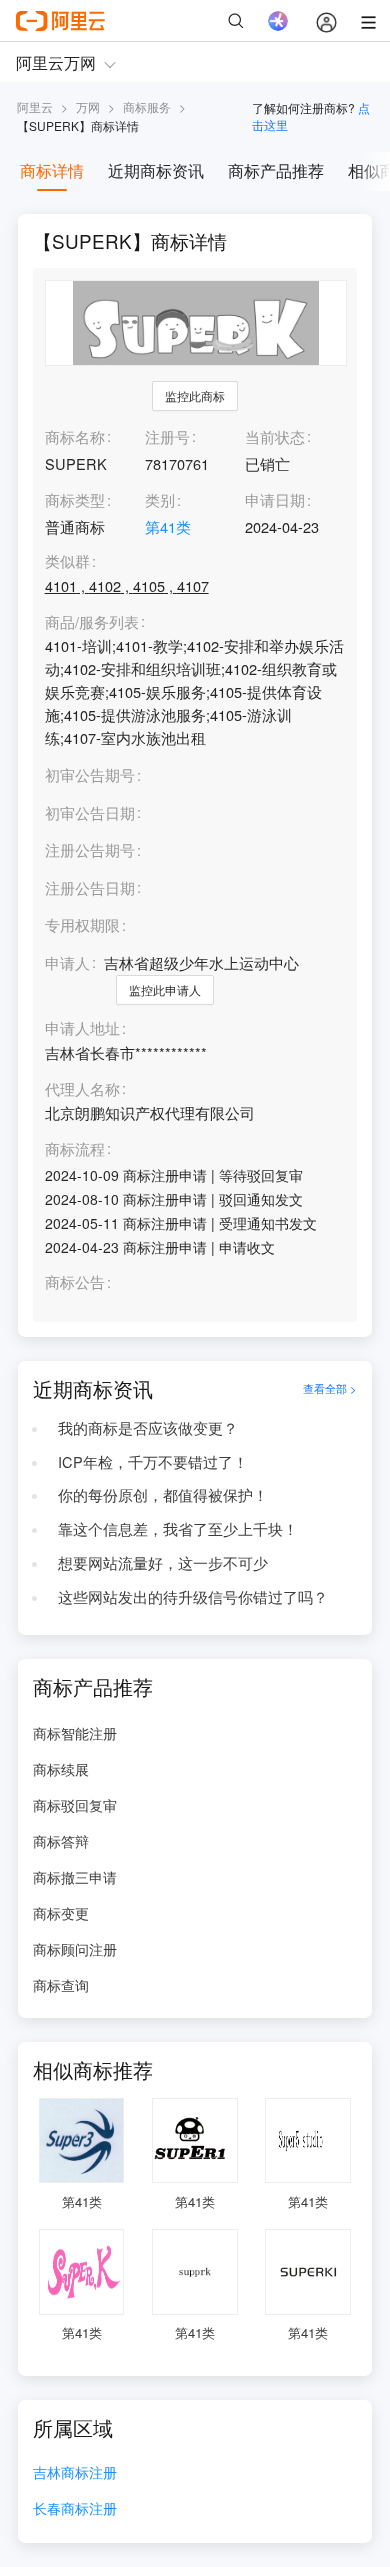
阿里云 (35, 106)
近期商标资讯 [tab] (156, 170)
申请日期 (275, 499)
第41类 (168, 526)
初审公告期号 (90, 774)
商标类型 (75, 499)
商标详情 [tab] (52, 170)
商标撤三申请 (75, 1877)
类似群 (67, 561)
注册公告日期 (90, 887)
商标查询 (61, 1985)
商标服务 (147, 106)
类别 (160, 499)
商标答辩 (61, 1841)
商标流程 (75, 1149)
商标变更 (61, 1913)
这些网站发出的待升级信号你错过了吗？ (193, 1596)
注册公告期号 (90, 849)
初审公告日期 (90, 812)
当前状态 (275, 436)
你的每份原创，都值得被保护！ (163, 1494)
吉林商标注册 (75, 2473)
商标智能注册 (75, 1733)
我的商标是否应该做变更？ (148, 1427)
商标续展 (61, 1769)
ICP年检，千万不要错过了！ (153, 1461)
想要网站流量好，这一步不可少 (163, 1562)
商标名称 (75, 436)
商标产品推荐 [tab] (276, 170)
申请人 (67, 962)
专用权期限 (82, 924)
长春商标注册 (75, 2509)
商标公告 (75, 1282)
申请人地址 (82, 1028)
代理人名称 (82, 1089)
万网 (88, 106)
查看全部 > (330, 1388)
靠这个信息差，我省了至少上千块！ (178, 1528)
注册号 (167, 436)
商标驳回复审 (75, 1805)
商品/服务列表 (92, 622)
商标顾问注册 (75, 1949)
